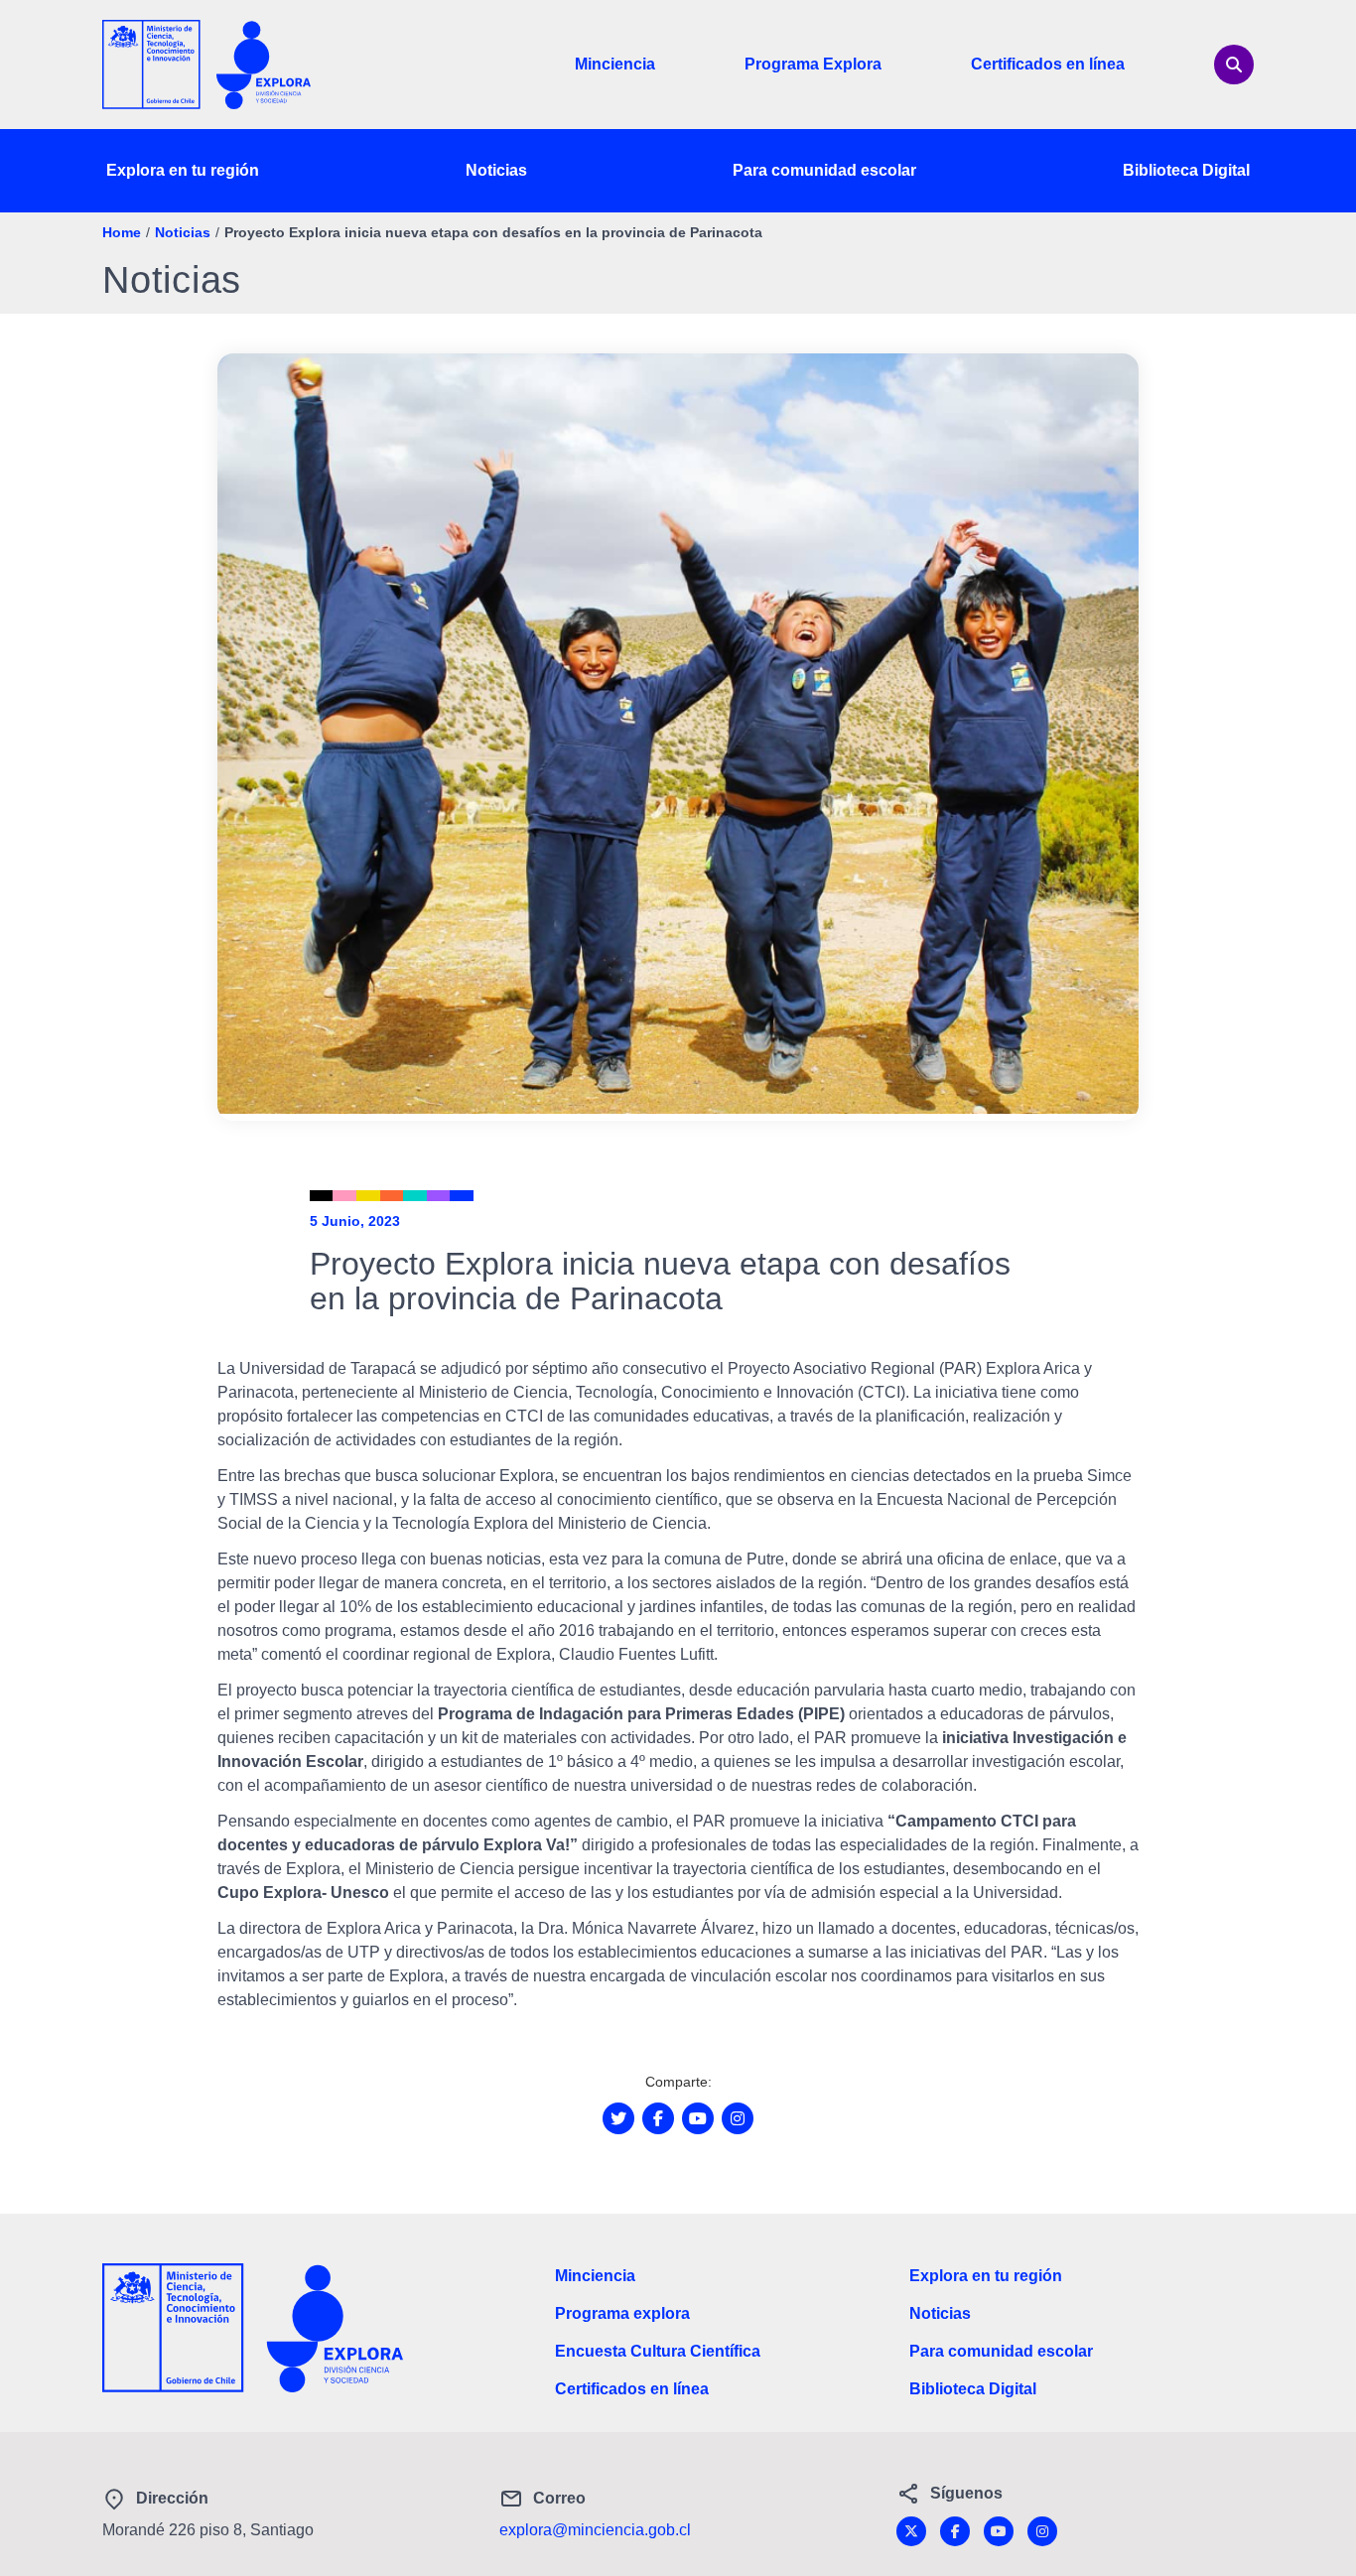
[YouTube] (999, 2531)
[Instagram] (1042, 2531)
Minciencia (615, 64)
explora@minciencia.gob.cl (595, 2530)
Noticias (496, 170)
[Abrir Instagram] (738, 2118)
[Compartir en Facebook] (658, 2118)
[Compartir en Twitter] (618, 2118)
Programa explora (622, 2313)
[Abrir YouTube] (698, 2118)
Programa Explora (813, 64)
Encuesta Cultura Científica (658, 2351)
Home (122, 232)
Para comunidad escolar (824, 170)
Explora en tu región (183, 170)
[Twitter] (911, 2531)
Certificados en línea (1048, 64)
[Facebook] (955, 2531)
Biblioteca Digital (1186, 170)
